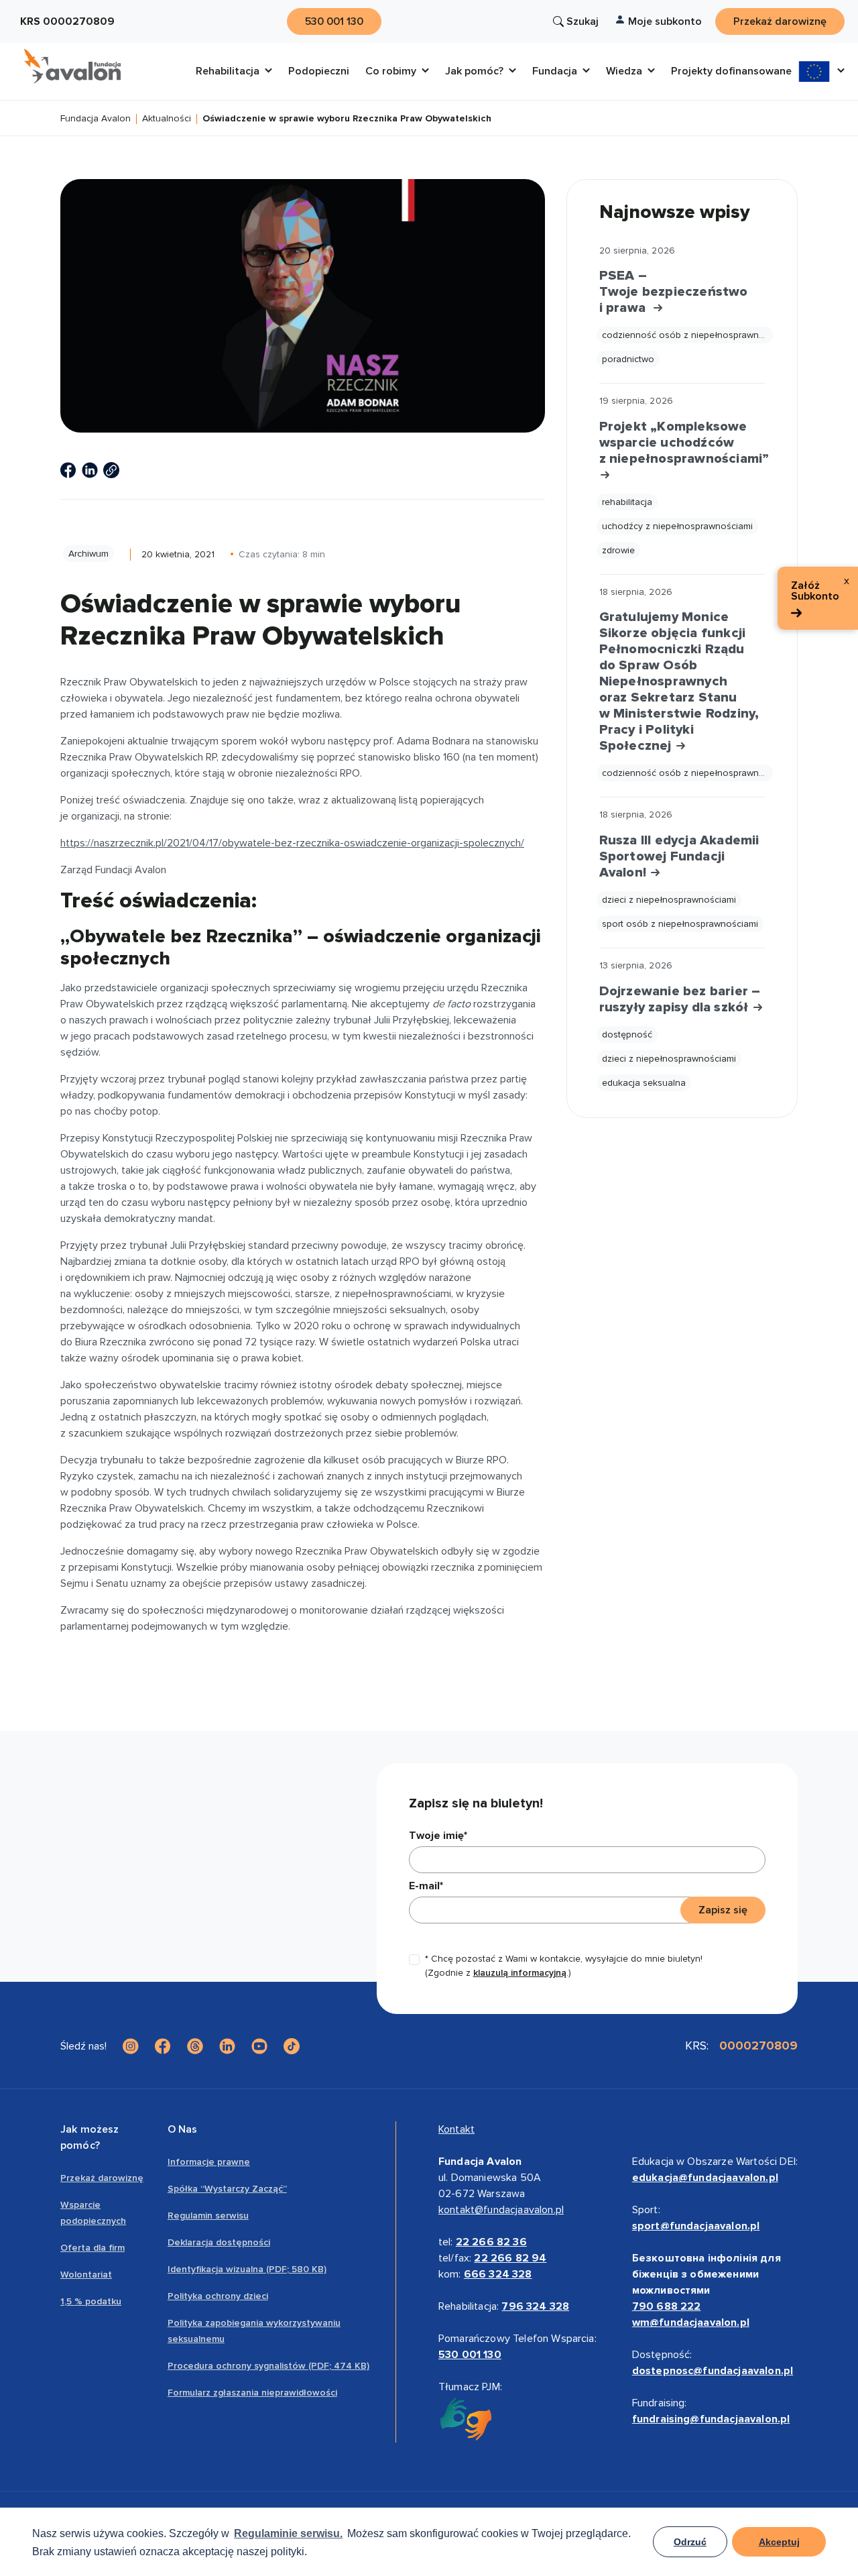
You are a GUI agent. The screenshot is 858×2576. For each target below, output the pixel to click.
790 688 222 (667, 2306)
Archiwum (88, 554)
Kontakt (456, 2129)
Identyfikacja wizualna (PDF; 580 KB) (247, 2269)
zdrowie (618, 550)
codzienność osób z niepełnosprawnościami (687, 335)
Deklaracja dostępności (219, 2242)
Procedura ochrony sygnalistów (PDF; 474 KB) (268, 2366)
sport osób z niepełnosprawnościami (680, 924)
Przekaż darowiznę (102, 2178)
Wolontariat (86, 2275)
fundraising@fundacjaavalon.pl (711, 2419)
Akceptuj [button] (779, 2542)
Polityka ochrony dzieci (218, 2296)
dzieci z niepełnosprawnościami (669, 900)
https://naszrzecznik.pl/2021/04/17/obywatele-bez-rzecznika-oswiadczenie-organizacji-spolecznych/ (292, 843)
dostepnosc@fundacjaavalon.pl (713, 2371)
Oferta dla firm (93, 2248)
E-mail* (426, 1886)
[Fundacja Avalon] (72, 66)
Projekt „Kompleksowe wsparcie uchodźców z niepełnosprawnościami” (682, 443)
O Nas (183, 2129)
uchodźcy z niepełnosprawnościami (677, 526)
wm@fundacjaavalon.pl (691, 2322)
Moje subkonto (665, 21)
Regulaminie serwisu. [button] (288, 2533)
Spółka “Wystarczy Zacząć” (227, 2189)
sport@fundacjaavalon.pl (696, 2226)
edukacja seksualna (644, 1083)
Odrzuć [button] (690, 2542)
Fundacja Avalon (96, 119)
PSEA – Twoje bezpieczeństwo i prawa (674, 292)
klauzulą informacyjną (520, 1973)
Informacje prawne (209, 2162)
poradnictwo (628, 359)
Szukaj (583, 21)
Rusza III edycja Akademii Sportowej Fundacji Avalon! (679, 856)
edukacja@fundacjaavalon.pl (705, 2178)
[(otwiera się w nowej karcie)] (68, 470)
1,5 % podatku (91, 2301)
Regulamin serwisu (208, 2216)
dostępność (627, 1034)
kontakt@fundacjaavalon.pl (501, 2210)
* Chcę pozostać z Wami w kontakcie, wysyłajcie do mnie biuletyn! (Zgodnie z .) (564, 1966)
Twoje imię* (438, 1836)
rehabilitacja (627, 502)
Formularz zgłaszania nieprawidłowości (252, 2393)
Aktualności (167, 119)
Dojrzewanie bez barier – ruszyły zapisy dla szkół (680, 999)
